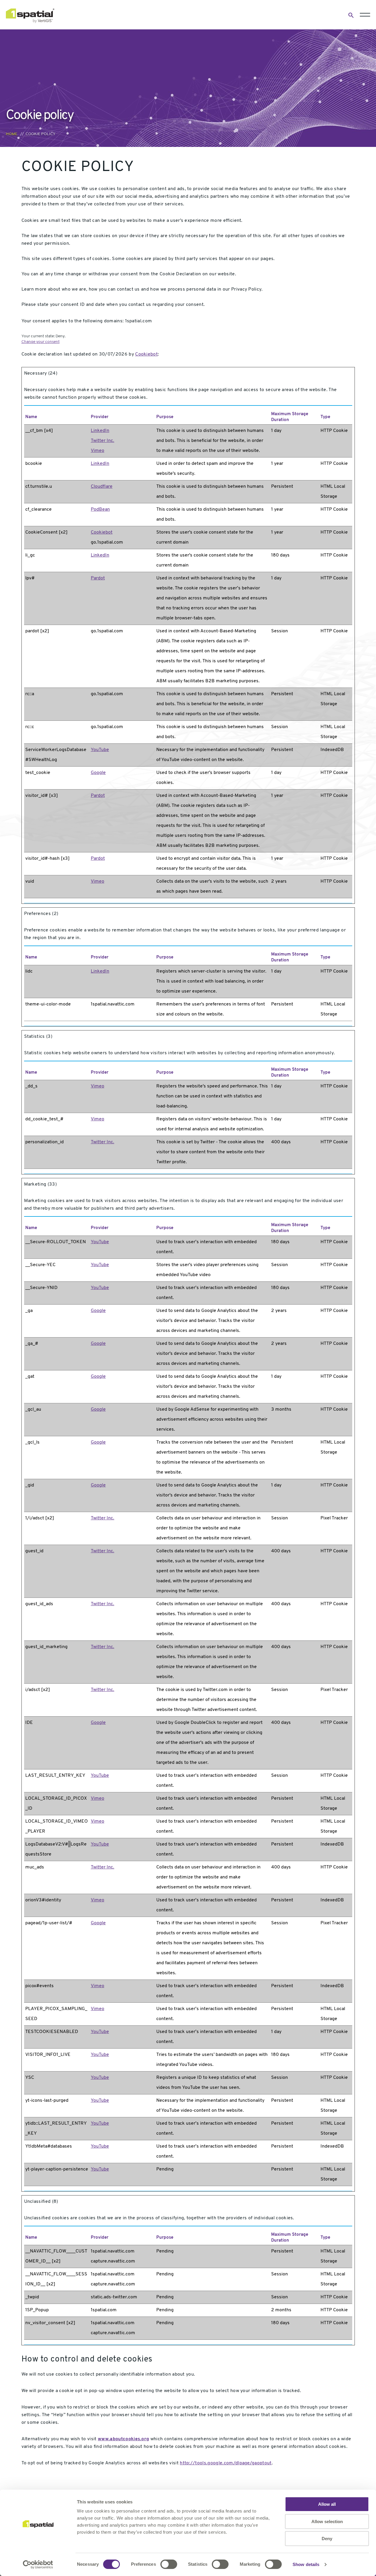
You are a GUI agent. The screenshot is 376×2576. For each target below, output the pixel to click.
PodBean (100, 509)
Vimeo (98, 451)
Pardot (98, 578)
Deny (327, 2539)
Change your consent (41, 342)
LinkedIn (100, 431)
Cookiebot (146, 354)
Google (98, 773)
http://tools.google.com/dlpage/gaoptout (226, 2463)
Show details (306, 2564)
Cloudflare (102, 487)
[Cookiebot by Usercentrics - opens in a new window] (38, 2565)
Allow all (327, 2504)
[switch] (169, 2564)
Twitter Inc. (103, 441)
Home (12, 134)
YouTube (100, 750)
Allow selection (327, 2521)
